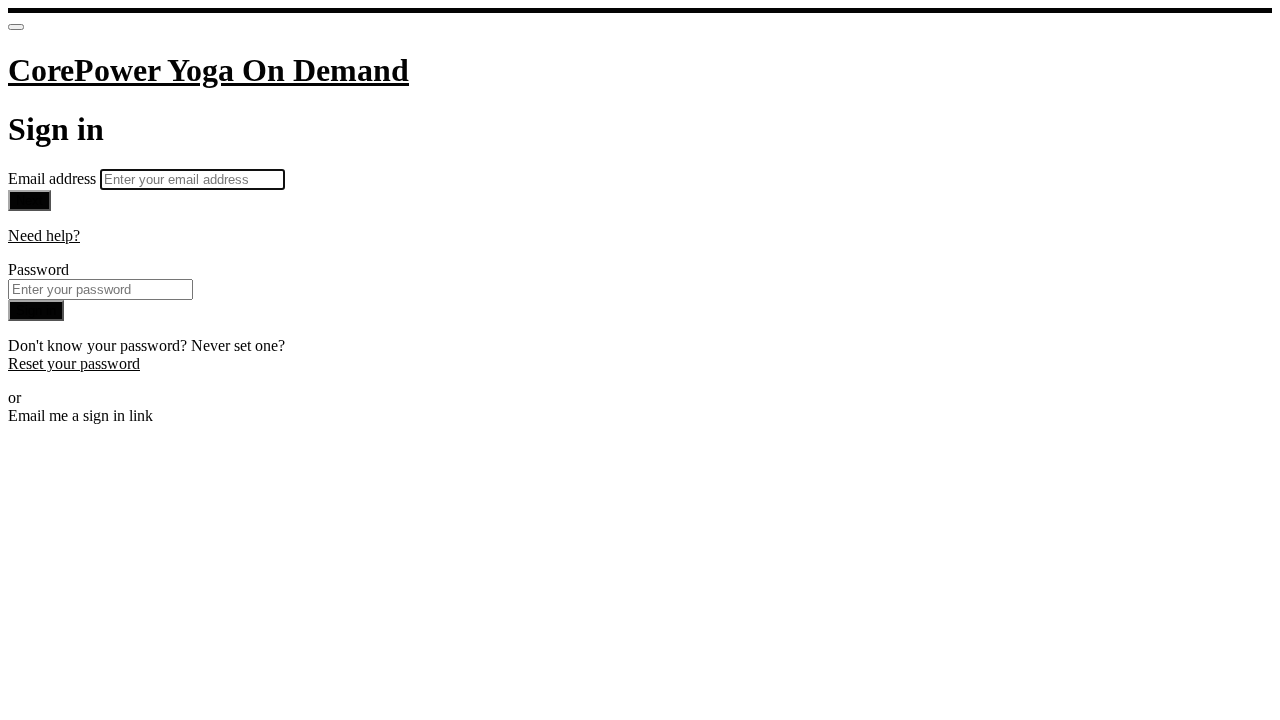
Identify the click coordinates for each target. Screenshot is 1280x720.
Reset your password (74, 363)
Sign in (36, 310)
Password (38, 269)
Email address (54, 178)
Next (29, 200)
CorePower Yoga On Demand (208, 70)
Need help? (44, 235)
